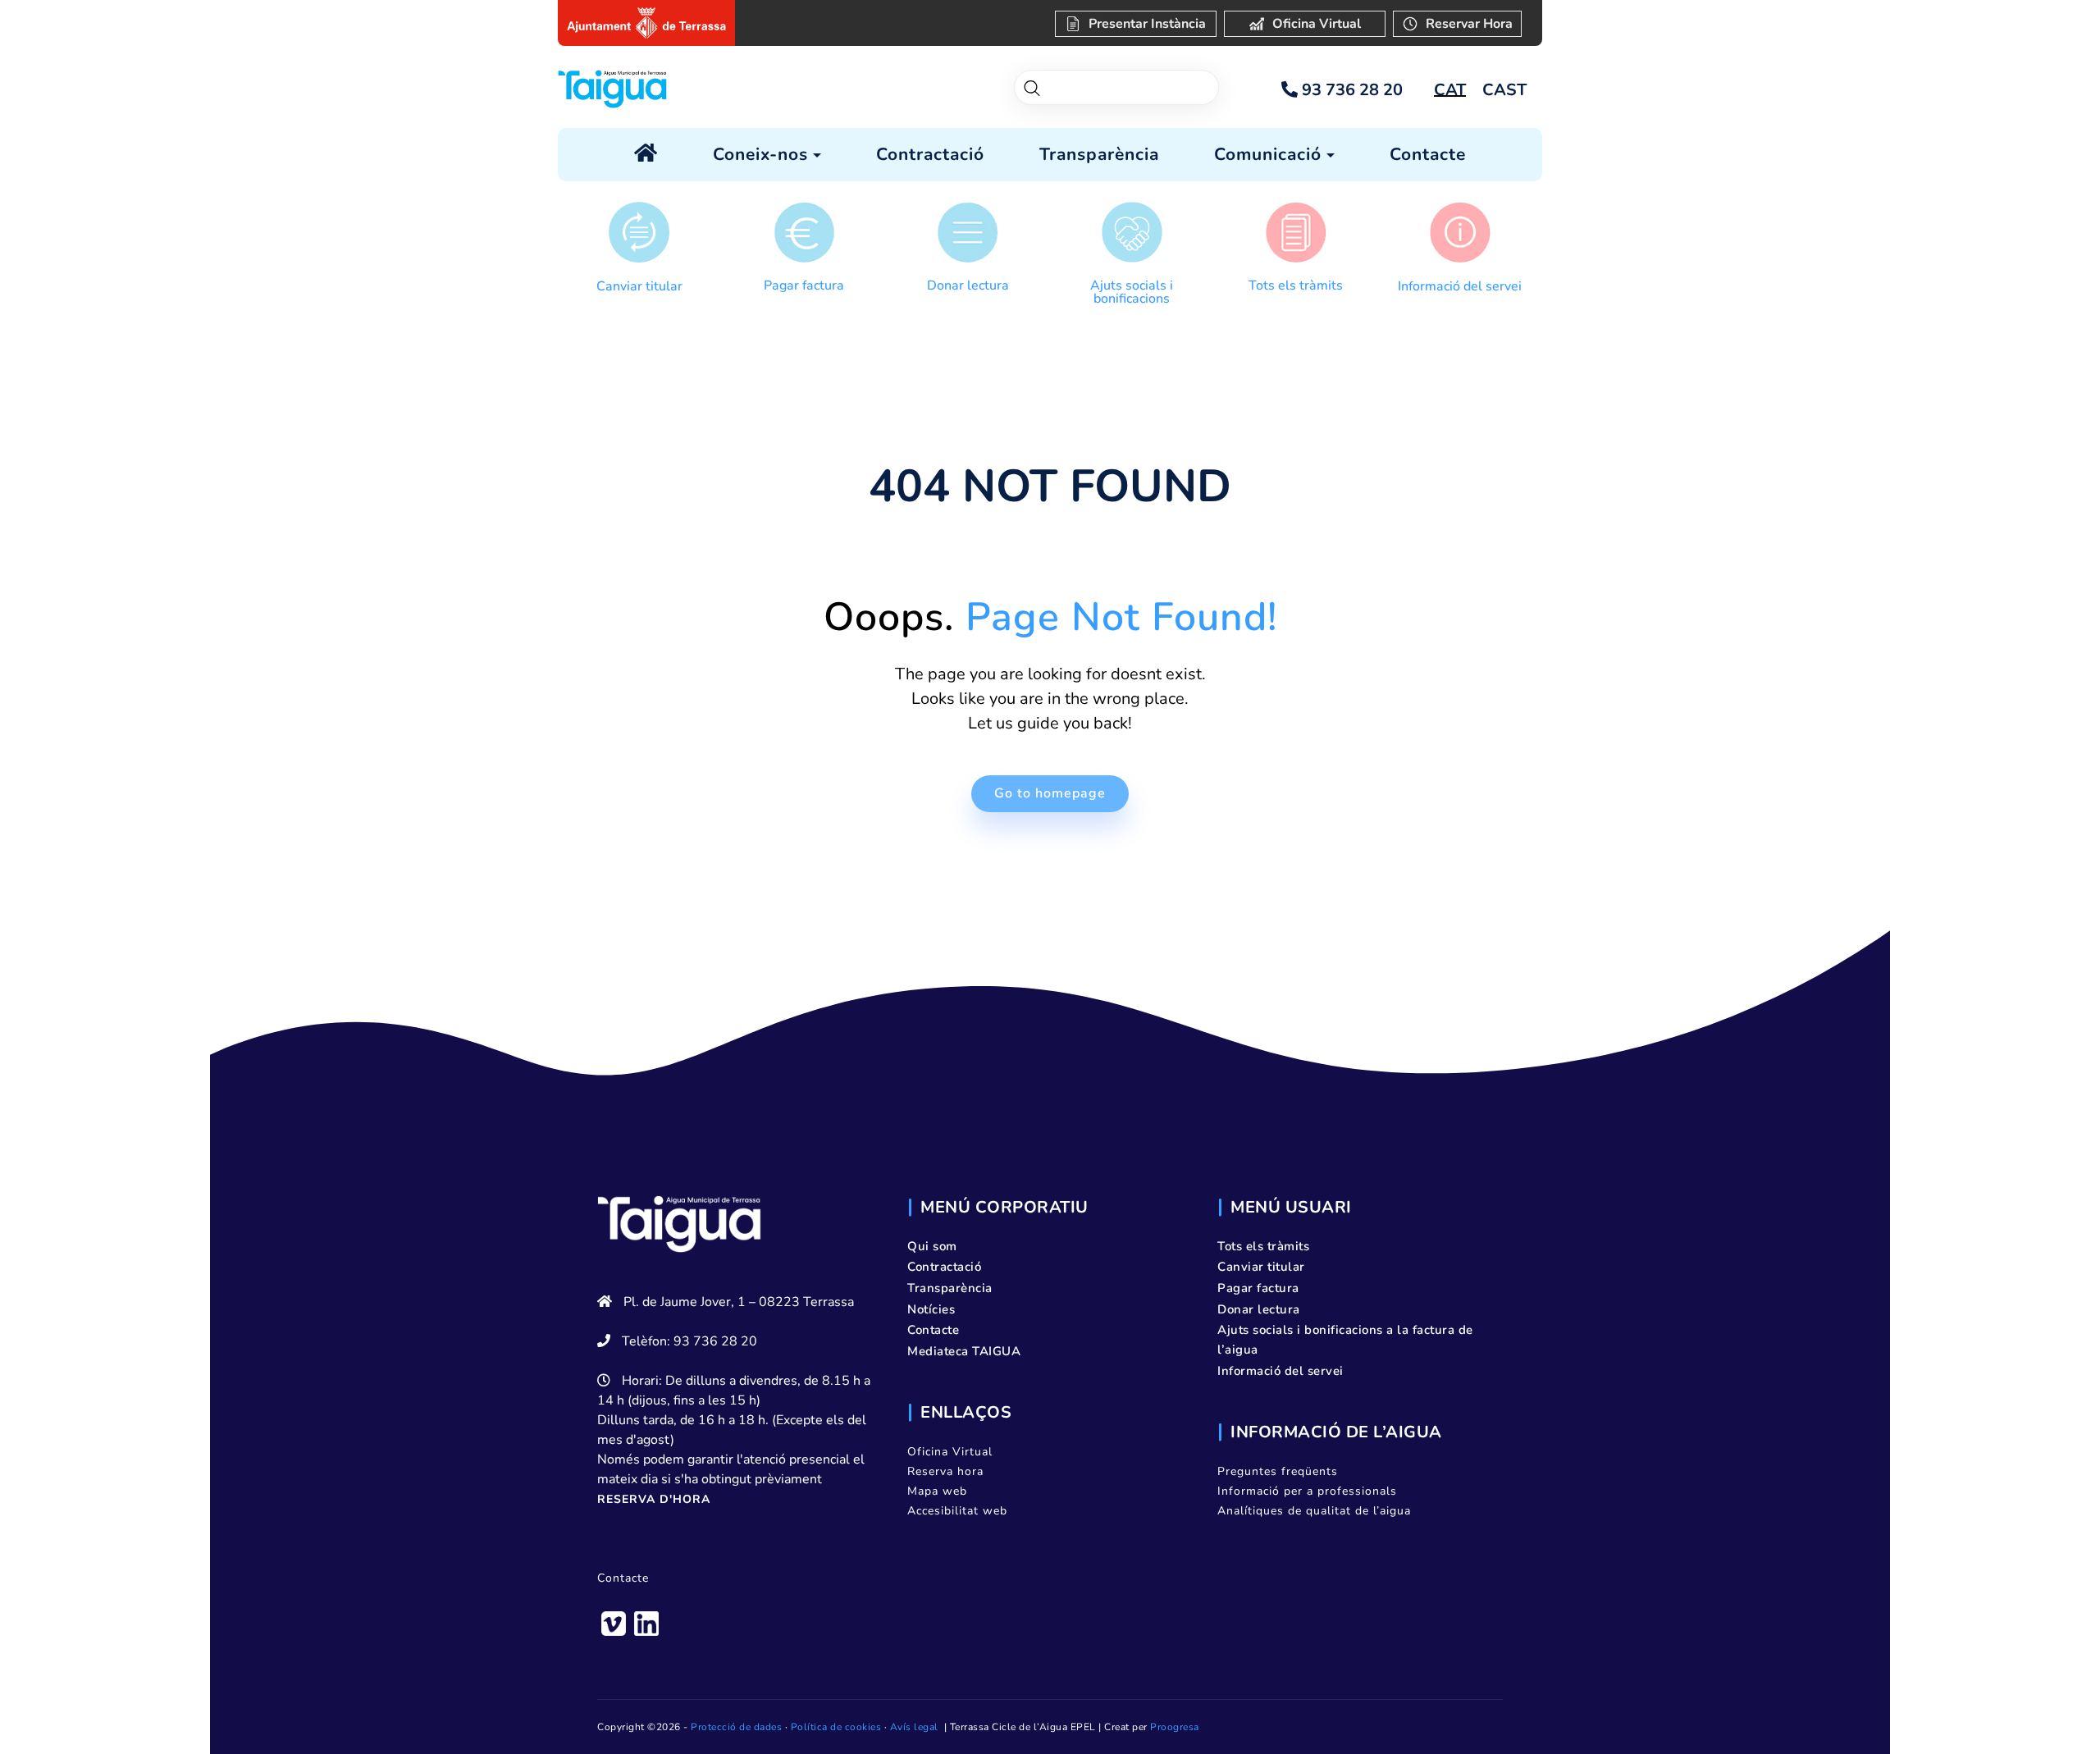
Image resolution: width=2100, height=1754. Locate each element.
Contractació (944, 1267)
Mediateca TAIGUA (964, 1351)
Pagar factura (804, 285)
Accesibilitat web (957, 1511)
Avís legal (914, 1727)
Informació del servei (1460, 286)
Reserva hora (945, 1471)
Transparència (950, 1288)
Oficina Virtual (950, 1452)
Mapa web (937, 1491)
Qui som (932, 1246)
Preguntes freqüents (1278, 1471)
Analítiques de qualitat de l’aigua (1314, 1511)
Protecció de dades (736, 1727)
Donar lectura (968, 285)
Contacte (623, 1578)
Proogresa (1175, 1727)
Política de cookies (836, 1727)
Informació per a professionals (1307, 1491)
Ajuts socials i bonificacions (1132, 292)
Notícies (931, 1309)
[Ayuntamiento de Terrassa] (646, 23)
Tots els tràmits (1296, 285)
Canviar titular (639, 286)
